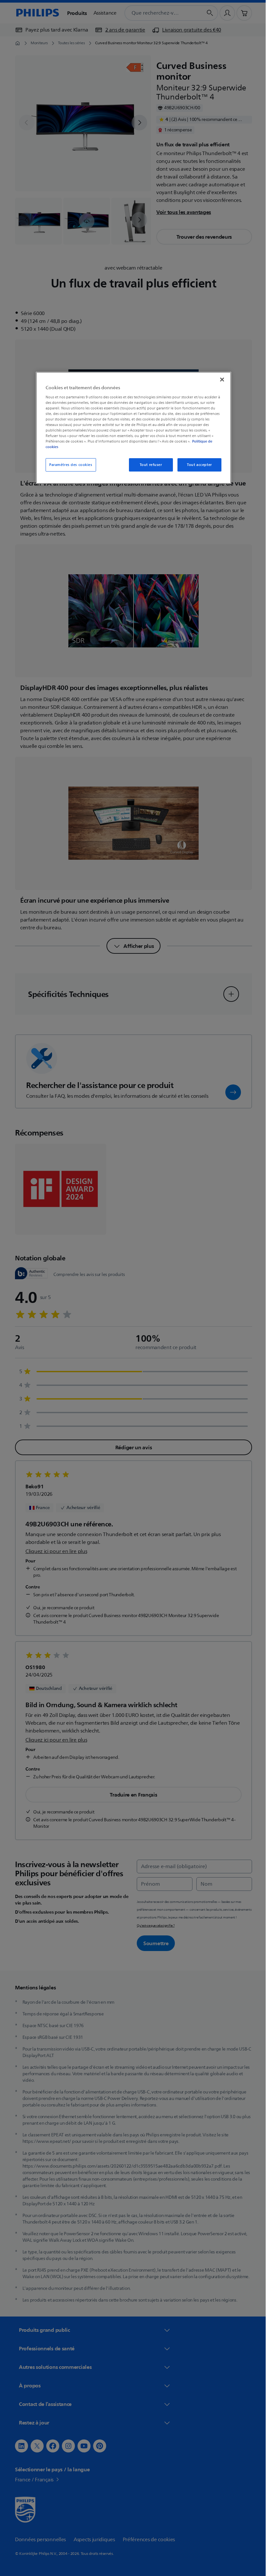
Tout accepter (197, 465)
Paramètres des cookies (69, 465)
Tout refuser (148, 465)
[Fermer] (220, 379)
